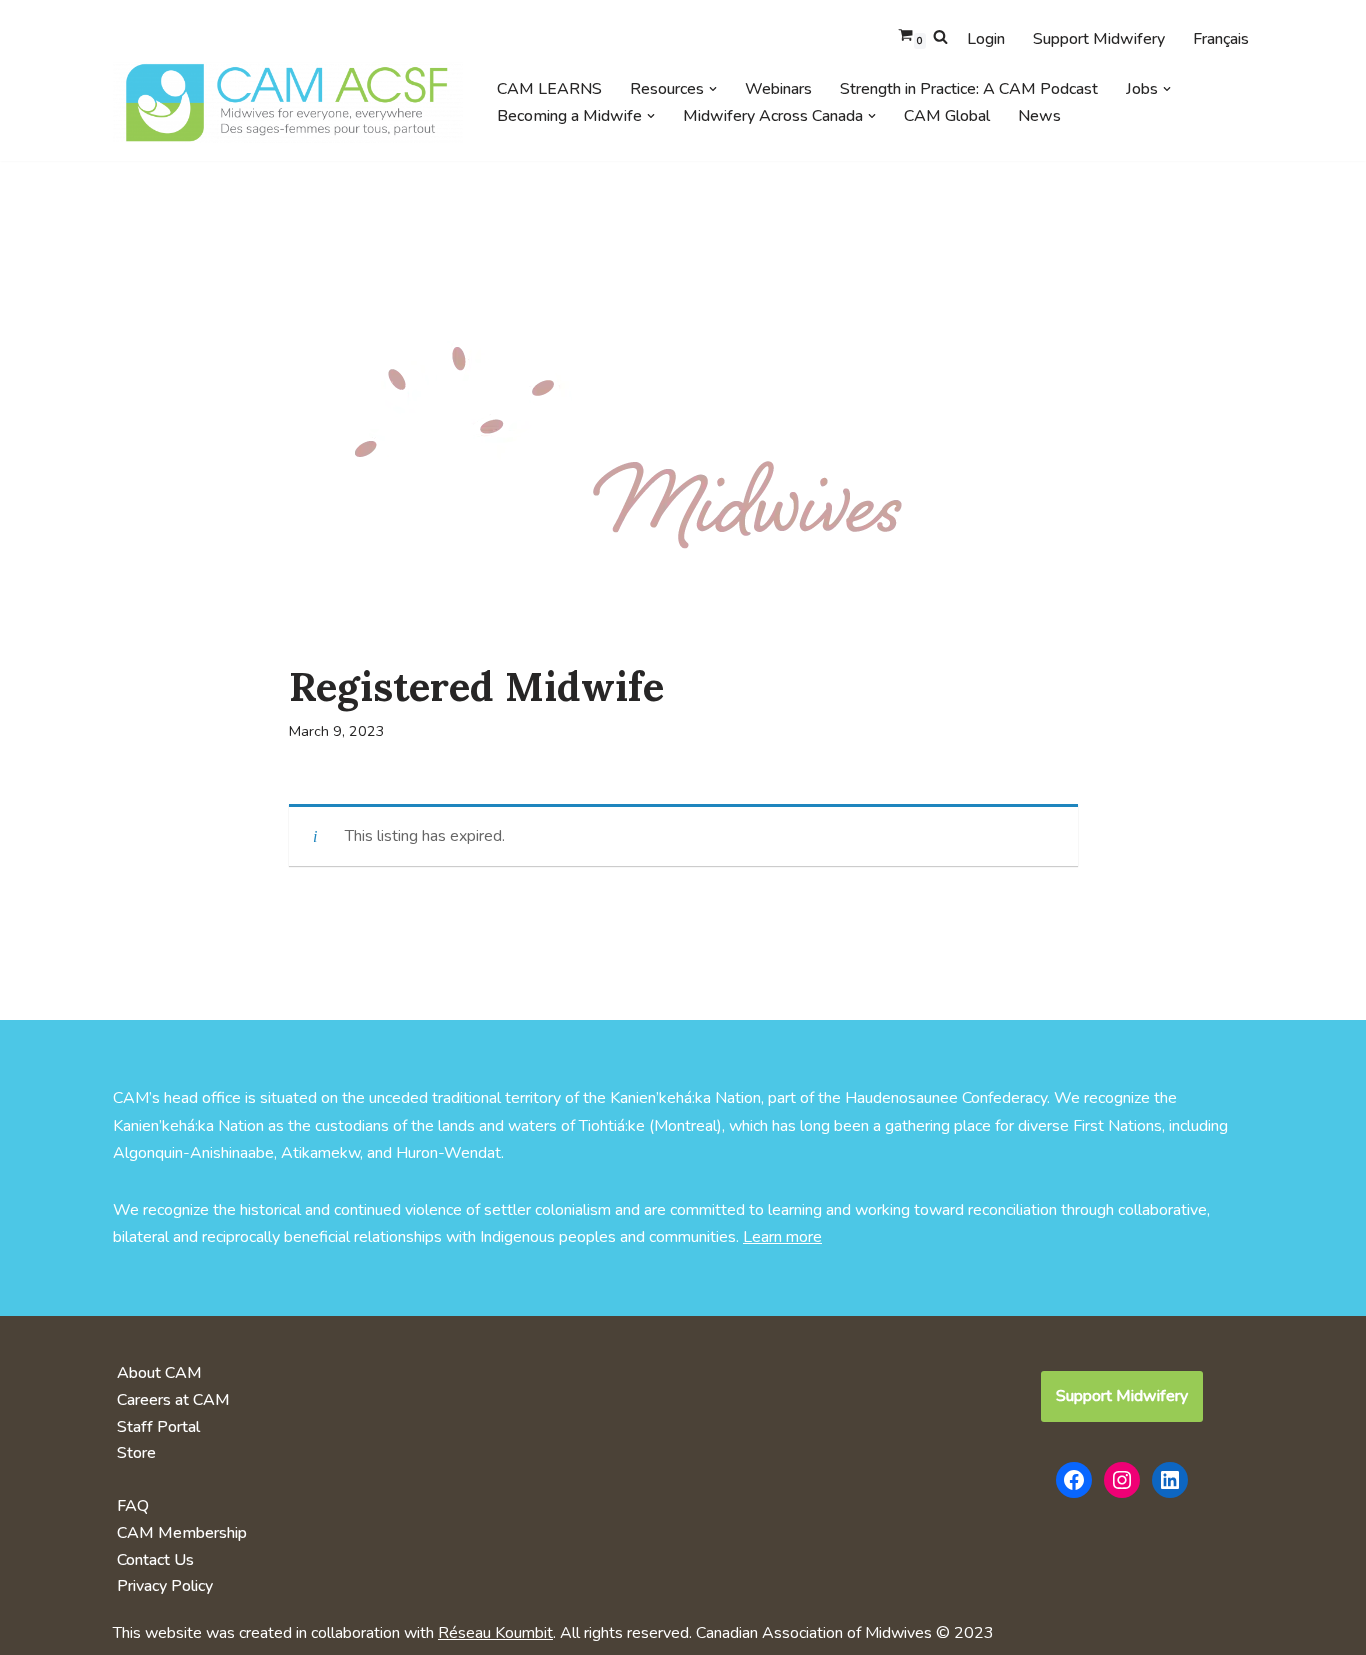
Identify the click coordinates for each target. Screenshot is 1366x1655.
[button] (713, 89)
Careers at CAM (173, 1400)
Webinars (778, 89)
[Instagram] (1122, 1480)
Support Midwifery (1099, 39)
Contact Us (155, 1560)
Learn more (782, 1237)
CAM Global (947, 116)
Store (136, 1453)
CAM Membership (182, 1533)
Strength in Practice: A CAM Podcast (969, 89)
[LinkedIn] (1170, 1480)
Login (986, 39)
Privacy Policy (165, 1586)
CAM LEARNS (549, 89)
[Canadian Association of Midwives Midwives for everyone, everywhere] (288, 102)
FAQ (133, 1506)
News (1039, 116)
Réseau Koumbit (495, 1633)
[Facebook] (1074, 1480)
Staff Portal (158, 1427)
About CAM (159, 1373)
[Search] (940, 36)
